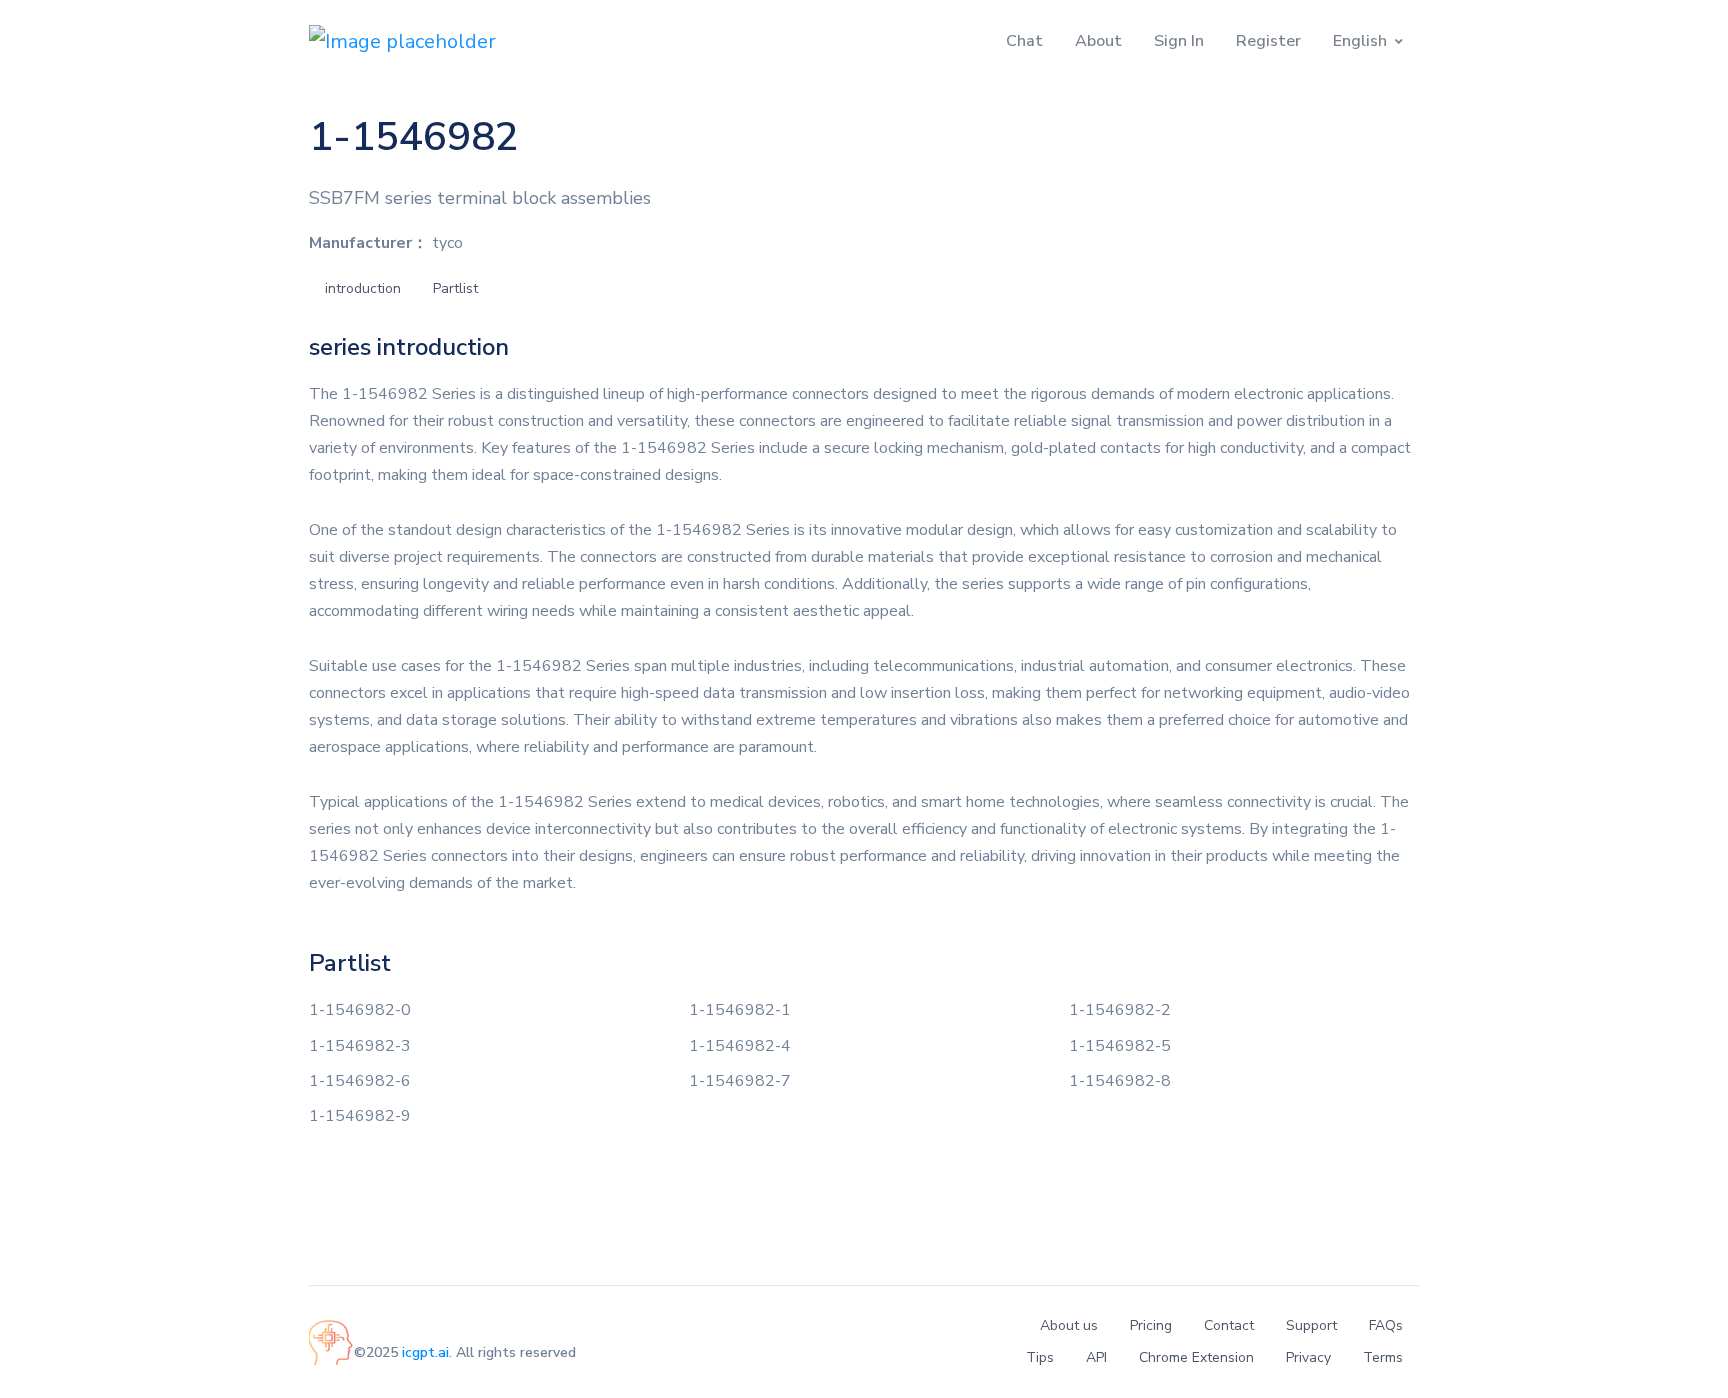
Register (1268, 41)
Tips (1040, 1357)
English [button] (1360, 41)
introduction (363, 288)
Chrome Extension (1196, 1357)
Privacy (1308, 1357)
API (1096, 1357)
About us (1069, 1325)
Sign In (1179, 41)
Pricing (1151, 1325)
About (1098, 41)
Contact (1229, 1325)
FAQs (1386, 1325)
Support (1311, 1325)
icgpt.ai (425, 1352)
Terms (1383, 1357)
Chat (1024, 41)
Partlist (455, 288)
